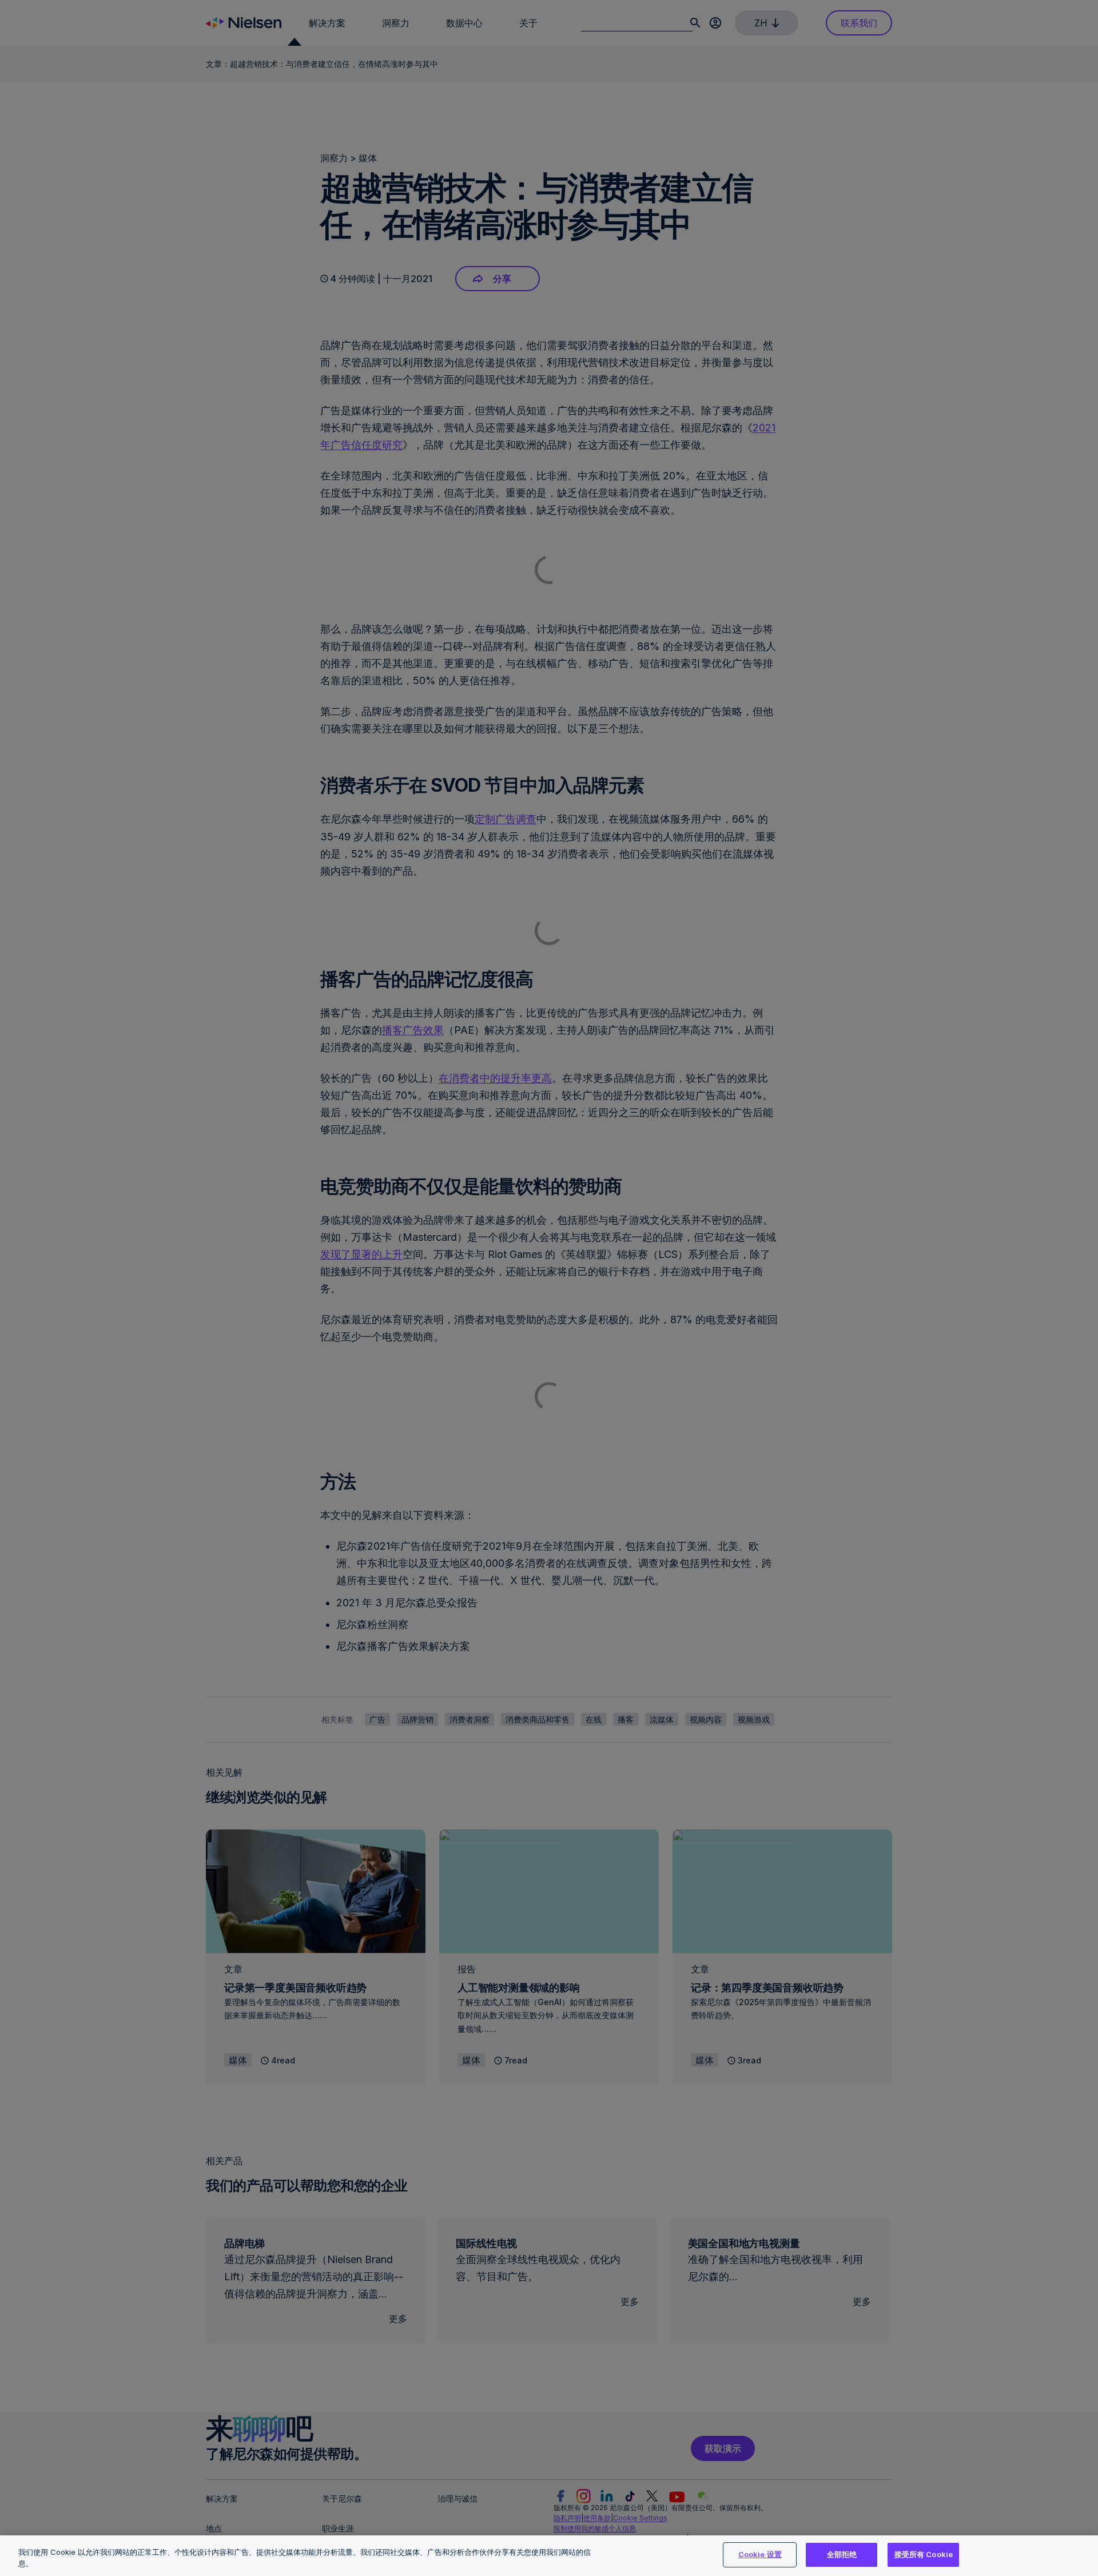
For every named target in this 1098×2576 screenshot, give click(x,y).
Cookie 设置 (760, 2554)
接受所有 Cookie (924, 2554)
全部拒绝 (842, 2554)
